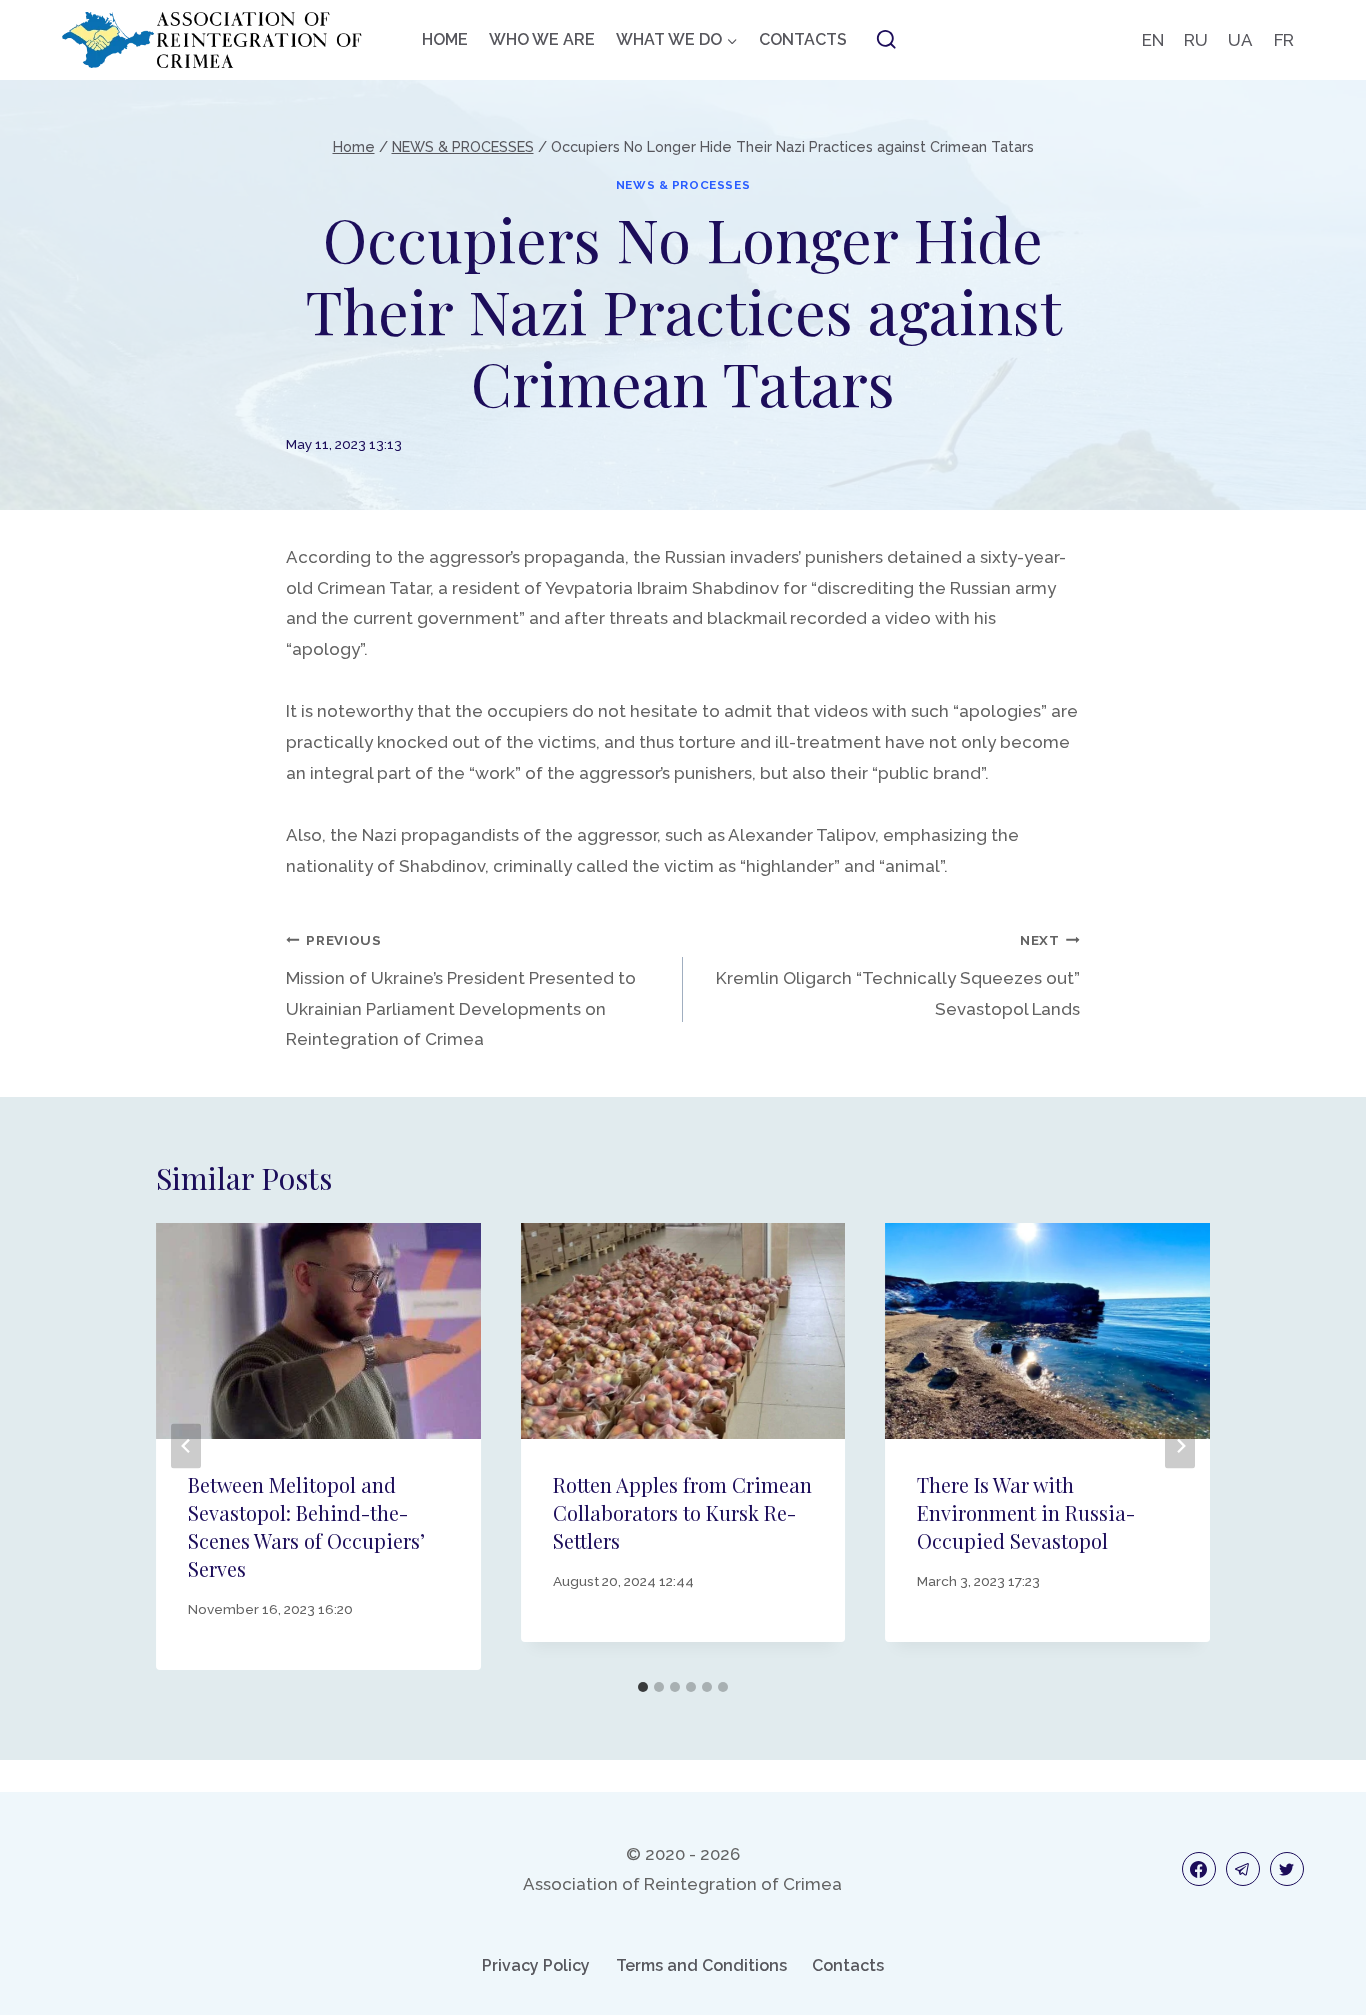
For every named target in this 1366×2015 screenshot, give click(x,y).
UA (1240, 40)
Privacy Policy (536, 1965)
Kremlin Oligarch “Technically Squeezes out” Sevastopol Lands (898, 975)
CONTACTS (803, 39)
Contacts (848, 1965)
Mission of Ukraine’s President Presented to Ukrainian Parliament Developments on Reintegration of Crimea (461, 990)
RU (1196, 40)
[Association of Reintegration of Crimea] (212, 40)
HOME (445, 39)
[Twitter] (1287, 1869)
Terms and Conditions (701, 1965)
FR (1284, 40)
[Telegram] (1243, 1869)
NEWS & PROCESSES (683, 185)
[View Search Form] (886, 40)
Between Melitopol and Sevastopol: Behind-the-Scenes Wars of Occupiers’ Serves (306, 1526)
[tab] (643, 1687)
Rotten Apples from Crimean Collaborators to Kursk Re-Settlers (682, 1512)
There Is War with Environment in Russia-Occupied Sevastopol (1026, 1512)
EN (1153, 40)
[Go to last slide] (186, 1446)
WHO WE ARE (542, 39)
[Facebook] (1199, 1869)
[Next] (1180, 1446)
